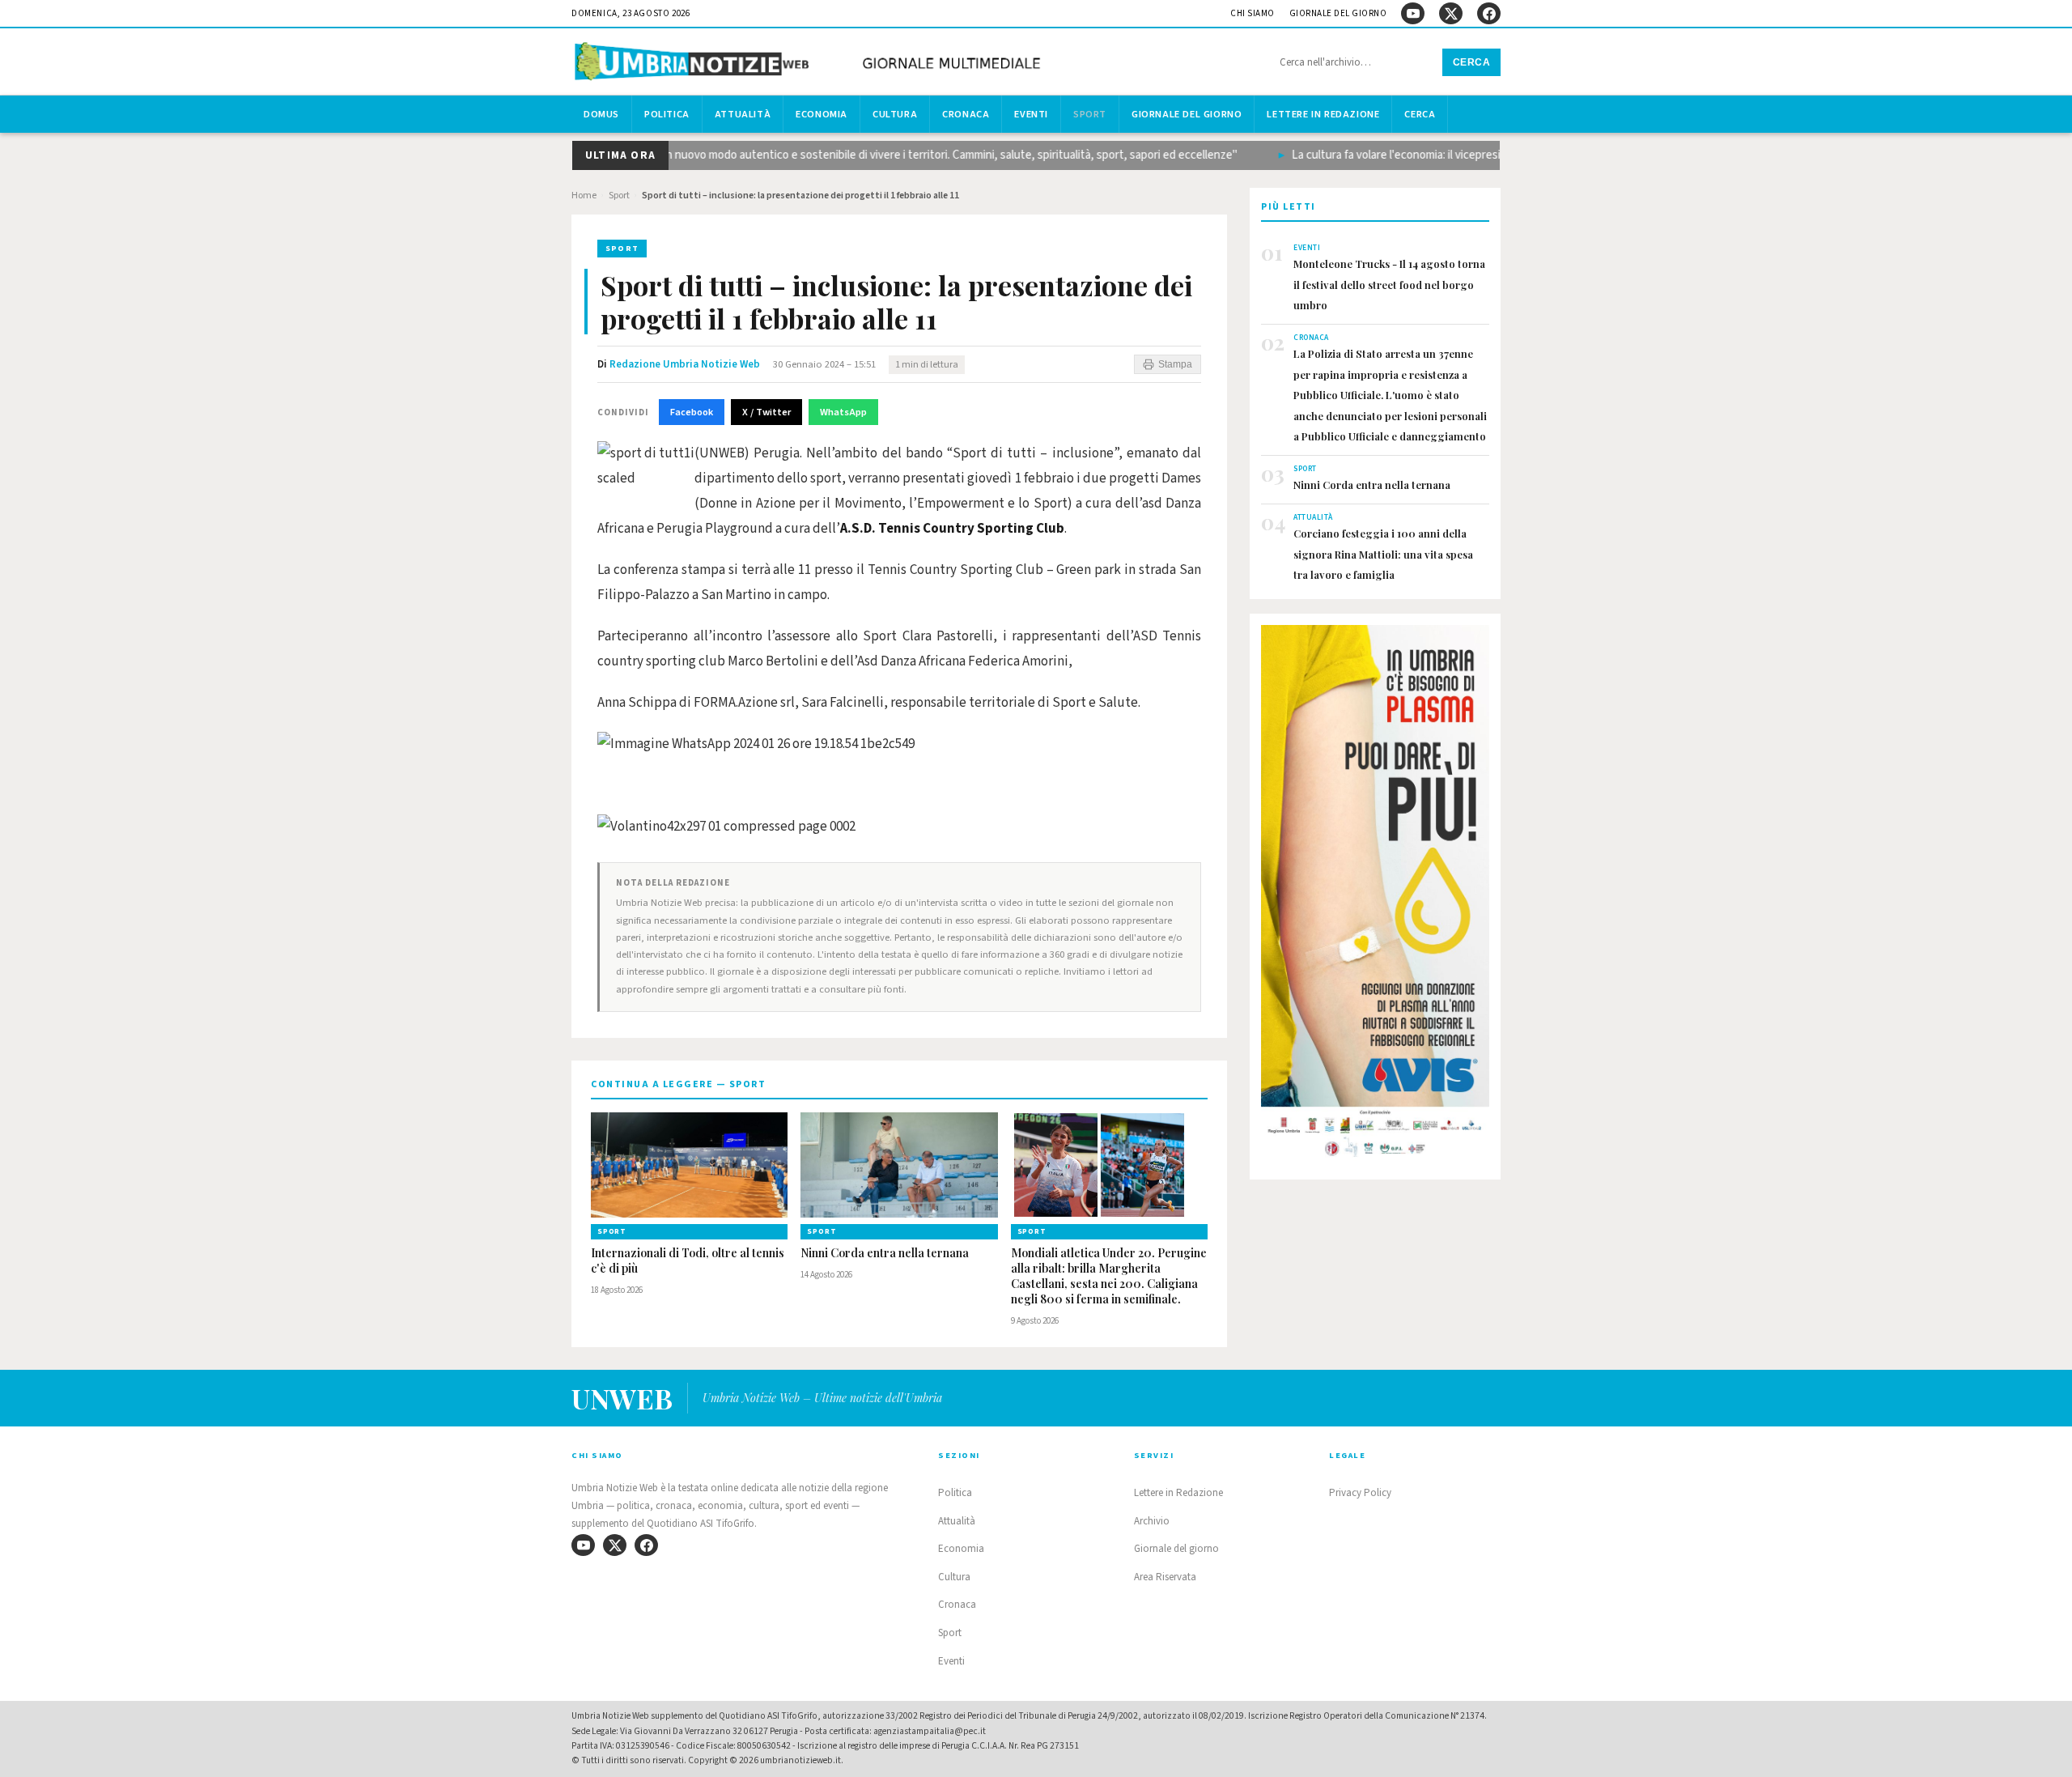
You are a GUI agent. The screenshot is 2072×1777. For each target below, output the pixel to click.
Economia (822, 114)
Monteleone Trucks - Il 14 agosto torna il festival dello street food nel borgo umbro (1389, 284)
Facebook (692, 412)
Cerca (1472, 62)
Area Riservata (1165, 1577)
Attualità (743, 114)
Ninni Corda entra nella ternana (885, 1253)
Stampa (1175, 364)
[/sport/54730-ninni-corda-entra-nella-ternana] (899, 1165)
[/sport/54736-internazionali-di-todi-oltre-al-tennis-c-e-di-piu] (689, 1165)
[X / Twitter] (1451, 13)
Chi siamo (1253, 13)
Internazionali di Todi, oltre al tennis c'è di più (688, 1261)
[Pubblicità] (1375, 896)
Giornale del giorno (1338, 13)
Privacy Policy (1360, 1493)
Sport (1090, 114)
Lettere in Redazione (1323, 114)
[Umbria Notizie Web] (810, 64)
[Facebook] (1489, 13)
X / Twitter (766, 412)
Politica (667, 114)
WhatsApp (843, 412)
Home (584, 196)
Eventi (1031, 114)
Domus (601, 114)
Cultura (895, 114)
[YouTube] (1413, 13)
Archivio (1152, 1521)
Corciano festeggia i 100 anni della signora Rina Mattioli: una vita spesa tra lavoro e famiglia (1383, 554)
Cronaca (966, 114)
